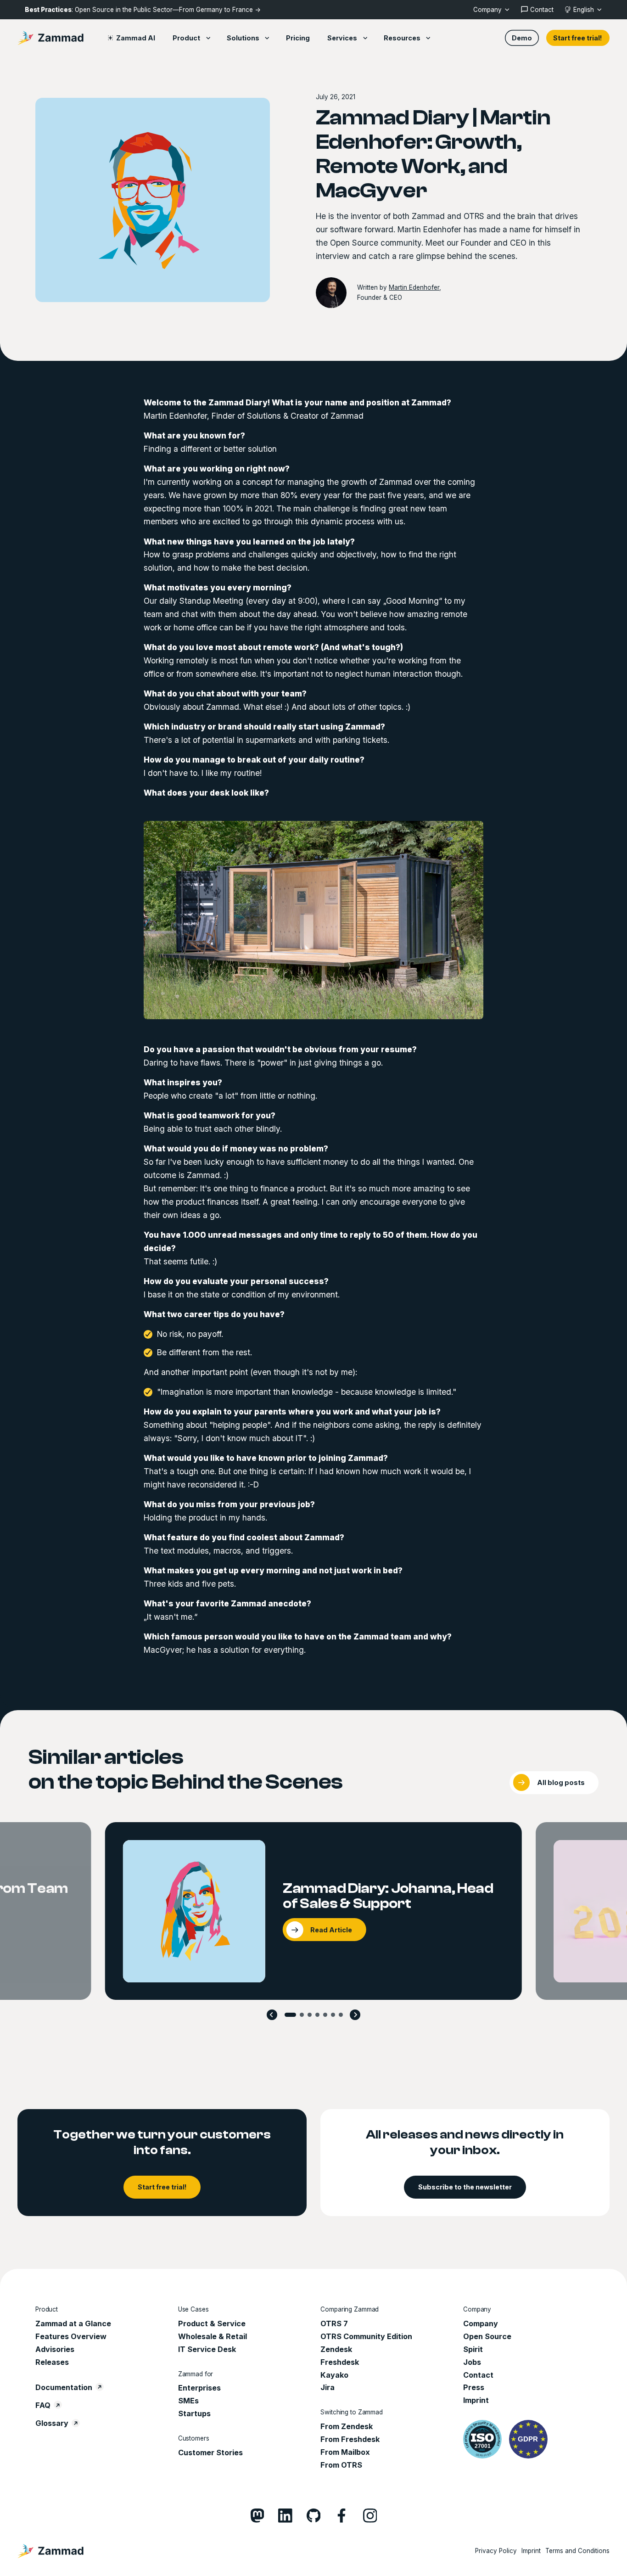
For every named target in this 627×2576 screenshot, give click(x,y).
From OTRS (341, 2465)
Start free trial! (578, 38)
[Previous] (272, 2015)
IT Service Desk (207, 2349)
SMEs (188, 2401)
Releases (52, 2362)
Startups (194, 2413)
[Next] (355, 2015)
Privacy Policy (496, 2551)
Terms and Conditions (577, 2551)
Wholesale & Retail (213, 2336)
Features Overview (71, 2336)
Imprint (476, 2400)
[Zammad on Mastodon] (257, 2516)
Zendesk (336, 2349)
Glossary (52, 2423)
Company (481, 2323)
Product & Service (212, 2323)
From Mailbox (345, 2452)
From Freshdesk (350, 2439)
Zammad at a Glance (73, 2323)
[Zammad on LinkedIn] (285, 2516)
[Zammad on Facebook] (342, 2516)
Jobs (472, 2362)
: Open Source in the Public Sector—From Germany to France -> (143, 10)
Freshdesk (340, 2362)
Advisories (55, 2349)
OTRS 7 (334, 2323)
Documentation (64, 2387)
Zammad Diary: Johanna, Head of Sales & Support (388, 1896)
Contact (478, 2375)
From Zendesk (347, 2426)
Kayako (334, 2375)
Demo (522, 38)
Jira (327, 2387)
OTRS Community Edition (366, 2336)
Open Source (487, 2336)
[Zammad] (50, 38)
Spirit (473, 2349)
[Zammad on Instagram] (370, 2516)
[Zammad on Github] (314, 2516)
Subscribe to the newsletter (465, 2187)
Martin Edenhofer (414, 287)
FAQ (43, 2405)
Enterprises (199, 2388)
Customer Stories (210, 2453)
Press (474, 2387)
